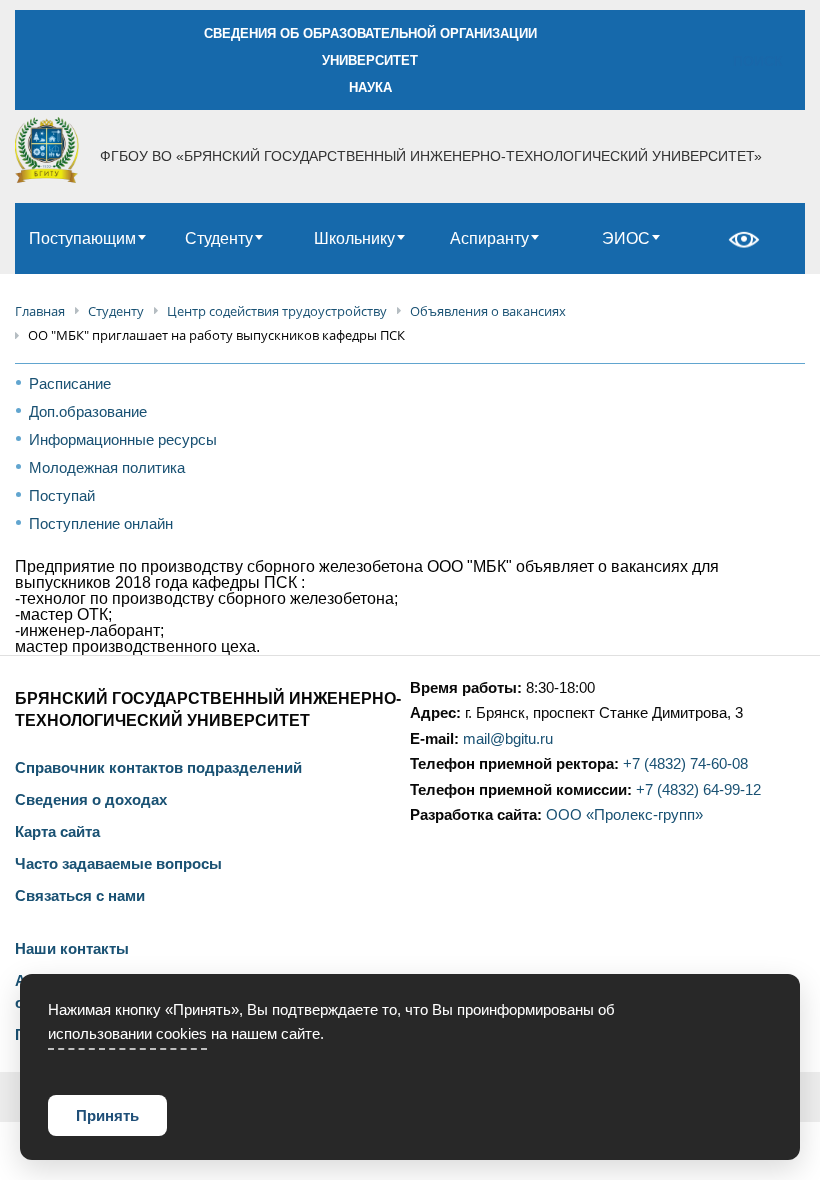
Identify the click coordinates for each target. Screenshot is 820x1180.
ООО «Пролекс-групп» (624, 815)
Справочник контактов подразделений (158, 768)
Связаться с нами (80, 896)
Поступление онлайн (101, 523)
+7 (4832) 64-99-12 (698, 790)
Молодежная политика (107, 467)
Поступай (62, 495)
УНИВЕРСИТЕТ (370, 60)
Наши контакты (72, 949)
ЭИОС (626, 238)
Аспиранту (489, 238)
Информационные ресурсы (123, 439)
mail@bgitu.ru (508, 739)
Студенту (219, 238)
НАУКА (370, 87)
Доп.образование (88, 411)
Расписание (70, 383)
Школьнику (354, 238)
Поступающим (82, 238)
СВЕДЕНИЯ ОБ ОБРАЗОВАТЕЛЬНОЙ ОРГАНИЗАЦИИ (370, 33)
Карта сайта (57, 832)
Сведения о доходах (91, 800)
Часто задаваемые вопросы (118, 864)
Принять (107, 1115)
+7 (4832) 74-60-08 (685, 764)
